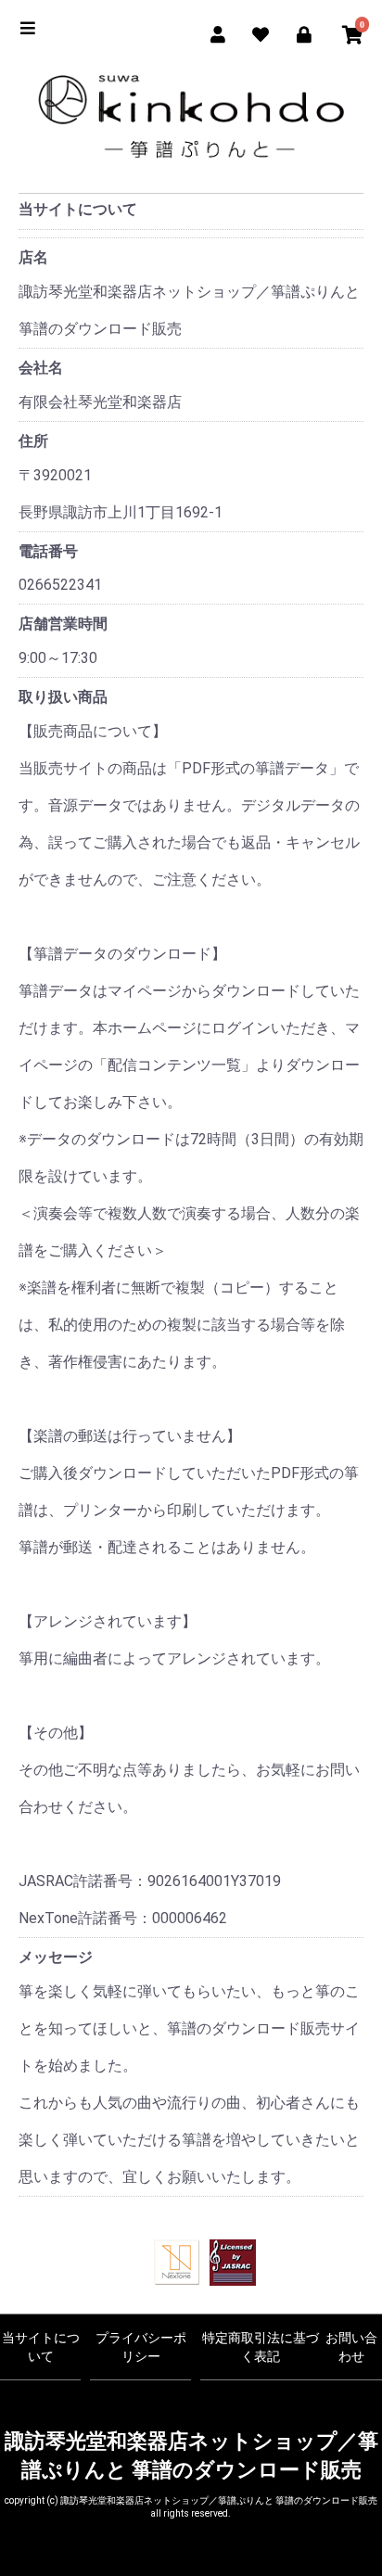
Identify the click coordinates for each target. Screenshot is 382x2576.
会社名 (41, 368)
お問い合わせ (351, 2347)
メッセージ (56, 1957)
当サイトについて (41, 2347)
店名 (33, 257)
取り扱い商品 (63, 697)
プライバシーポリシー (141, 2347)
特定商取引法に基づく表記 (261, 2347)
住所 (33, 441)
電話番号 (48, 551)
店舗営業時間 (63, 624)
